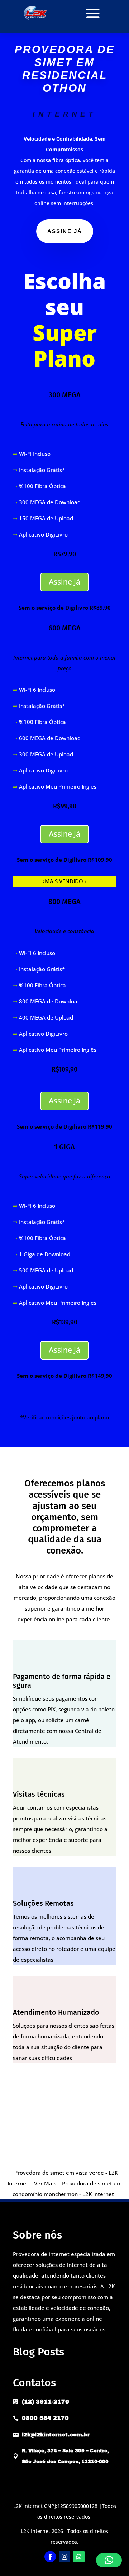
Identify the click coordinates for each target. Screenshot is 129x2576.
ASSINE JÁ (65, 231)
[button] (109, 2560)
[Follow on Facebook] (50, 2557)
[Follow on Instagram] (64, 2557)
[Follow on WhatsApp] (79, 2557)
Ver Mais (45, 2183)
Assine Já (64, 582)
